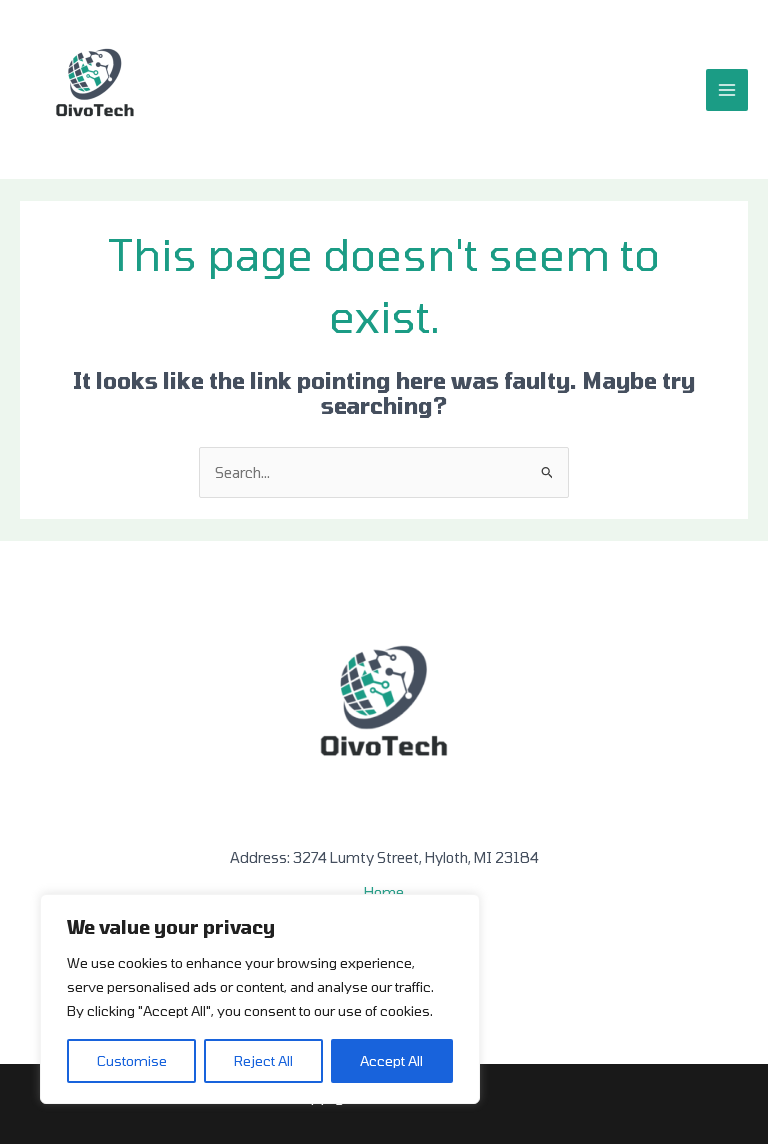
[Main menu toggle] (727, 90)
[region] (260, 999)
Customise (132, 1060)
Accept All (391, 1060)
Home (384, 892)
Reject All (263, 1060)
